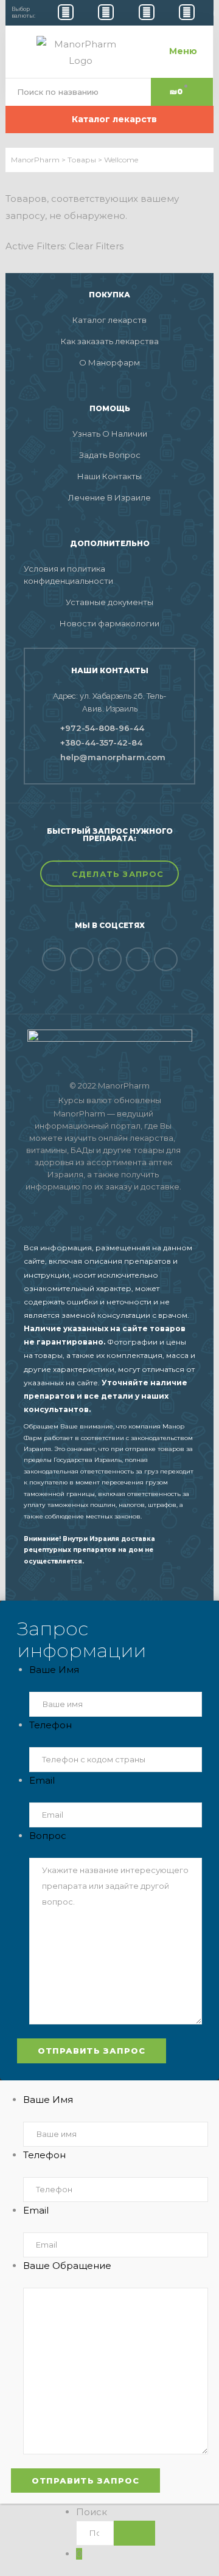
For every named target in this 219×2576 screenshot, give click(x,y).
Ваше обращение (67, 2266)
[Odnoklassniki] (110, 959)
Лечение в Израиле (109, 497)
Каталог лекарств (109, 320)
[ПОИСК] (134, 2533)
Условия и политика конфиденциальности (68, 575)
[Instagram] (166, 959)
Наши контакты (109, 476)
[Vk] (82, 959)
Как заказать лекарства (110, 341)
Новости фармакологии (109, 623)
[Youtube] (138, 959)
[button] (109, 874)
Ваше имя (54, 1670)
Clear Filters (96, 246)
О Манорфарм (109, 362)
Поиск (92, 2512)
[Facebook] (54, 959)
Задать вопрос (110, 455)
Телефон (50, 1725)
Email (42, 1780)
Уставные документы (109, 602)
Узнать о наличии (110, 434)
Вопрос (48, 1836)
